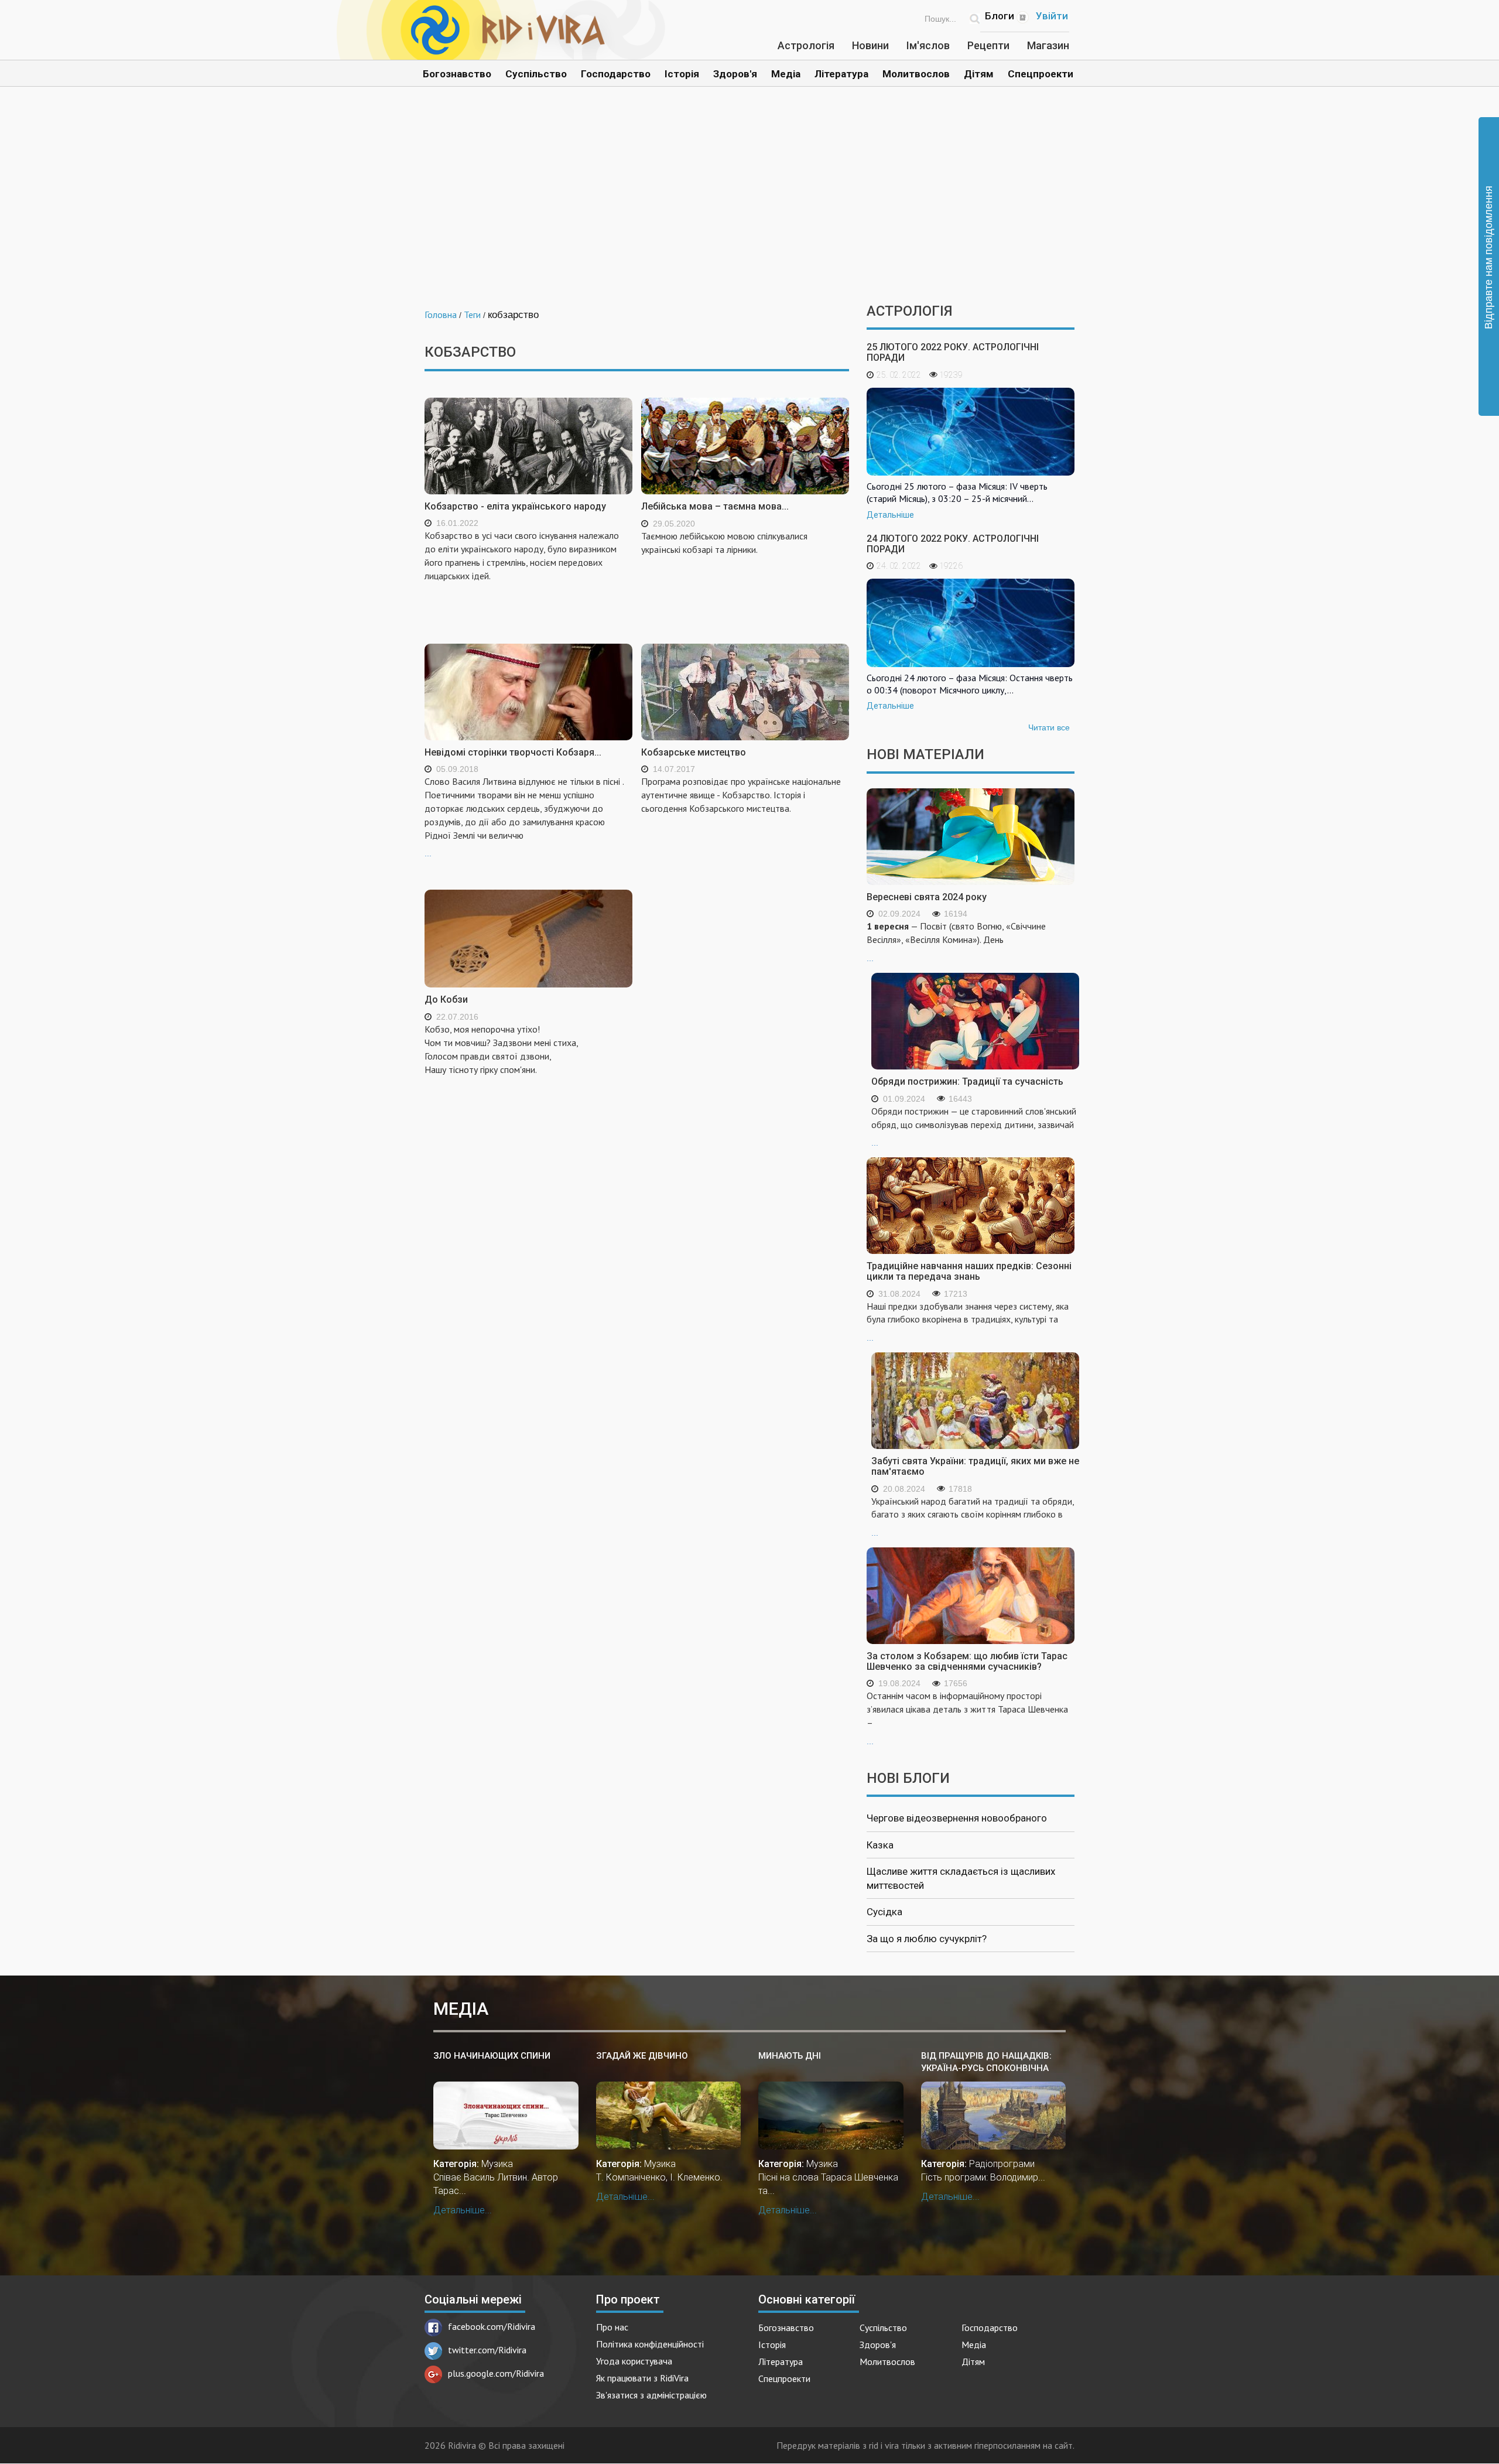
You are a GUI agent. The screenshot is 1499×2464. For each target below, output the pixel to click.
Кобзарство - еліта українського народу (515, 506)
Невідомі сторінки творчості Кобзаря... (513, 752)
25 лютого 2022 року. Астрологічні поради (953, 352)
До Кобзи (446, 999)
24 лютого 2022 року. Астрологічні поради (953, 544)
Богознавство (457, 74)
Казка (880, 1845)
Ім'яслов (928, 45)
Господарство (616, 74)
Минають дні (790, 2056)
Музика (497, 2164)
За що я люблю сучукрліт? (927, 1939)
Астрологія (806, 45)
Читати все (1049, 727)
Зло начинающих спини (492, 2056)
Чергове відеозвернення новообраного (957, 1818)
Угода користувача (634, 2361)
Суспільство (536, 74)
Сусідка (884, 1912)
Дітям (979, 74)
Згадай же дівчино (642, 2056)
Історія (682, 74)
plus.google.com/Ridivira (496, 2373)
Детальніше (890, 515)
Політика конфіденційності (650, 2344)
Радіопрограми (1002, 2164)
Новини (870, 45)
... (524, 817)
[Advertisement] (749, 204)
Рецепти (988, 45)
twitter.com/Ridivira (487, 2350)
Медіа (786, 74)
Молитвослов (916, 74)
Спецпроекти (1041, 74)
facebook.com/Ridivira (492, 2326)
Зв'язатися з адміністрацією (651, 2395)
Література (841, 74)
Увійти (1052, 16)
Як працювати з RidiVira (642, 2378)
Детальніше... (463, 2210)
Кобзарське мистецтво (694, 752)
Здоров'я (735, 74)
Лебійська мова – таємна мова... (715, 506)
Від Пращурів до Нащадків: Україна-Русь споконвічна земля (986, 2063)
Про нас (612, 2327)
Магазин (1048, 45)
